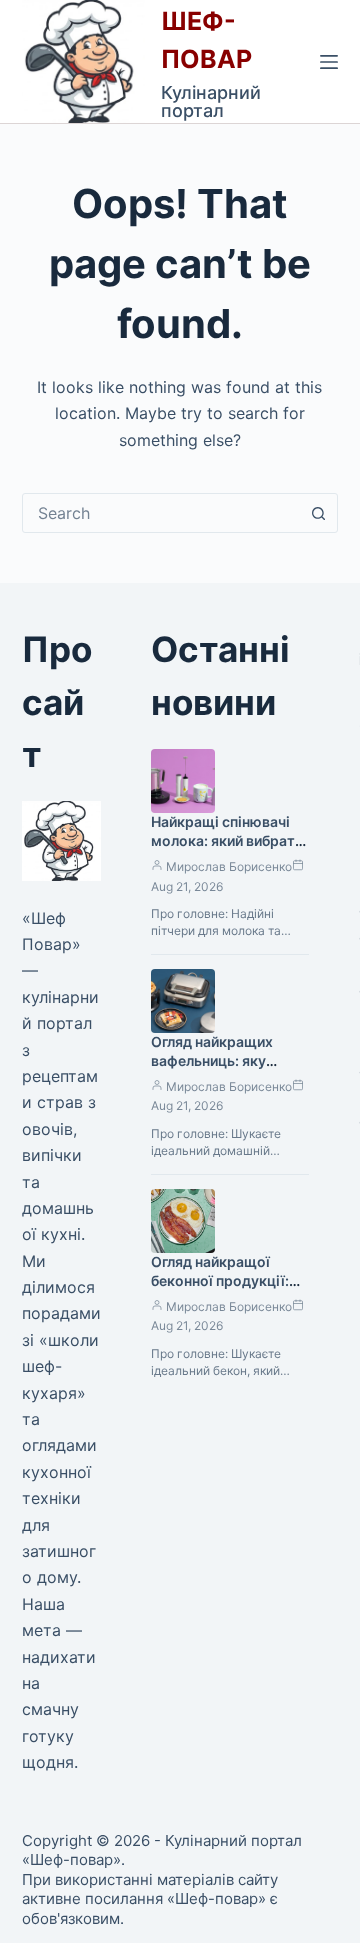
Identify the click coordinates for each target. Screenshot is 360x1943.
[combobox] (161, 513)
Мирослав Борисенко (229, 866)
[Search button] (318, 513)
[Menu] (329, 62)
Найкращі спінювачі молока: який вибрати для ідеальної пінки (227, 840)
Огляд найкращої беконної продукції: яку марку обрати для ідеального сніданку (227, 1290)
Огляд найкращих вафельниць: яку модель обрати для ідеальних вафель (218, 1070)
